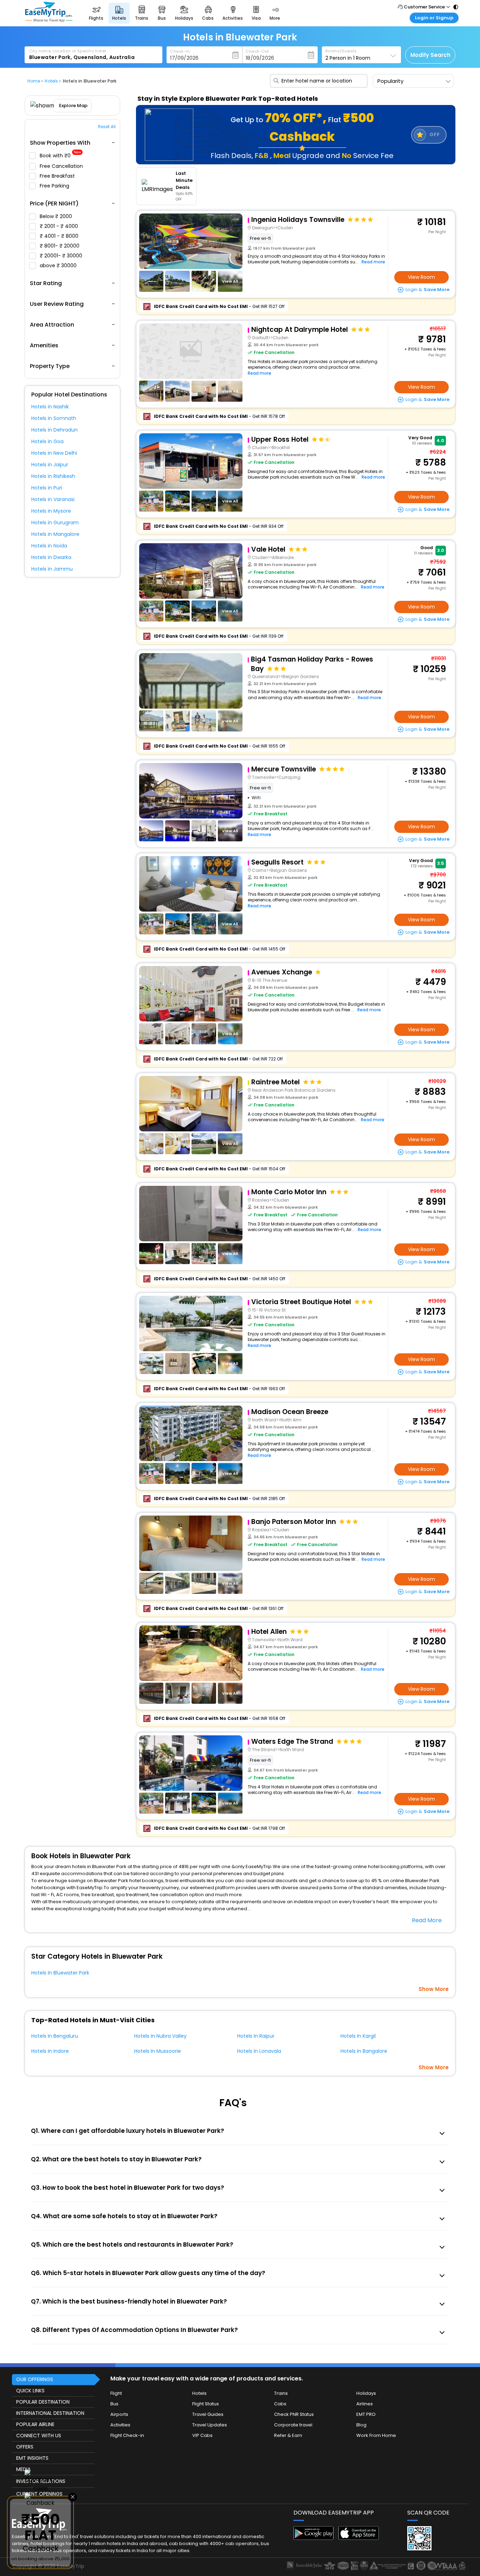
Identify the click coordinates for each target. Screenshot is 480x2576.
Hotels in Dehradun (54, 430)
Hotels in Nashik (50, 407)
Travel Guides (208, 2414)
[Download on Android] (314, 2538)
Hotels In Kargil (358, 2036)
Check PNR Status (294, 2414)
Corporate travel (293, 2425)
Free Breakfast (58, 176)
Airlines (365, 2404)
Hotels (199, 2393)
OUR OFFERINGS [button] (35, 2379)
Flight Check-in (127, 2435)
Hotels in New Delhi (54, 453)
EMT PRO (366, 2414)
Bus (114, 2404)
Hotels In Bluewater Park (60, 1973)
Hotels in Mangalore (55, 534)
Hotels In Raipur (256, 2036)
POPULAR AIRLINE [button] (35, 2424)
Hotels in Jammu (52, 569)
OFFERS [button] (25, 2447)
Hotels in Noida (49, 546)
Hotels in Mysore (51, 511)
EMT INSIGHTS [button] (32, 2458)
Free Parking (55, 186)
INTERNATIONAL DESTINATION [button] (50, 2413)
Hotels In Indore (50, 2051)
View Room (421, 277)
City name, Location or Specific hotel (68, 51)
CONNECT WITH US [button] (39, 2436)
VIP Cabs (202, 2435)
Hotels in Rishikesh (53, 476)
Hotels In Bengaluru (55, 2036)
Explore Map (73, 106)
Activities (120, 2425)
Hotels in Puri (47, 488)
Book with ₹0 (60, 156)
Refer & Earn (288, 2435)
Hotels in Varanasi (53, 499)
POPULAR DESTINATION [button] (43, 2402)
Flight (116, 2393)
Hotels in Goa (47, 441)
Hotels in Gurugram (55, 523)
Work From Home (376, 2435)
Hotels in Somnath (54, 418)
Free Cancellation (62, 166)
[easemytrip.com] (49, 20)
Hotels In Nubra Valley (160, 2036)
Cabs (280, 2404)
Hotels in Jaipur (50, 465)
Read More (427, 1920)
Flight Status (206, 2404)
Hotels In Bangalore (364, 2051)
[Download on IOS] (359, 2538)
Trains (281, 2393)
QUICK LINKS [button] (30, 2391)
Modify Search (430, 55)
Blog (361, 2425)
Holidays (366, 2393)
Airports (119, 2414)
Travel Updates (210, 2425)
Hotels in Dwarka (51, 557)
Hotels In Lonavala (259, 2051)
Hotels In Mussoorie (158, 2051)
